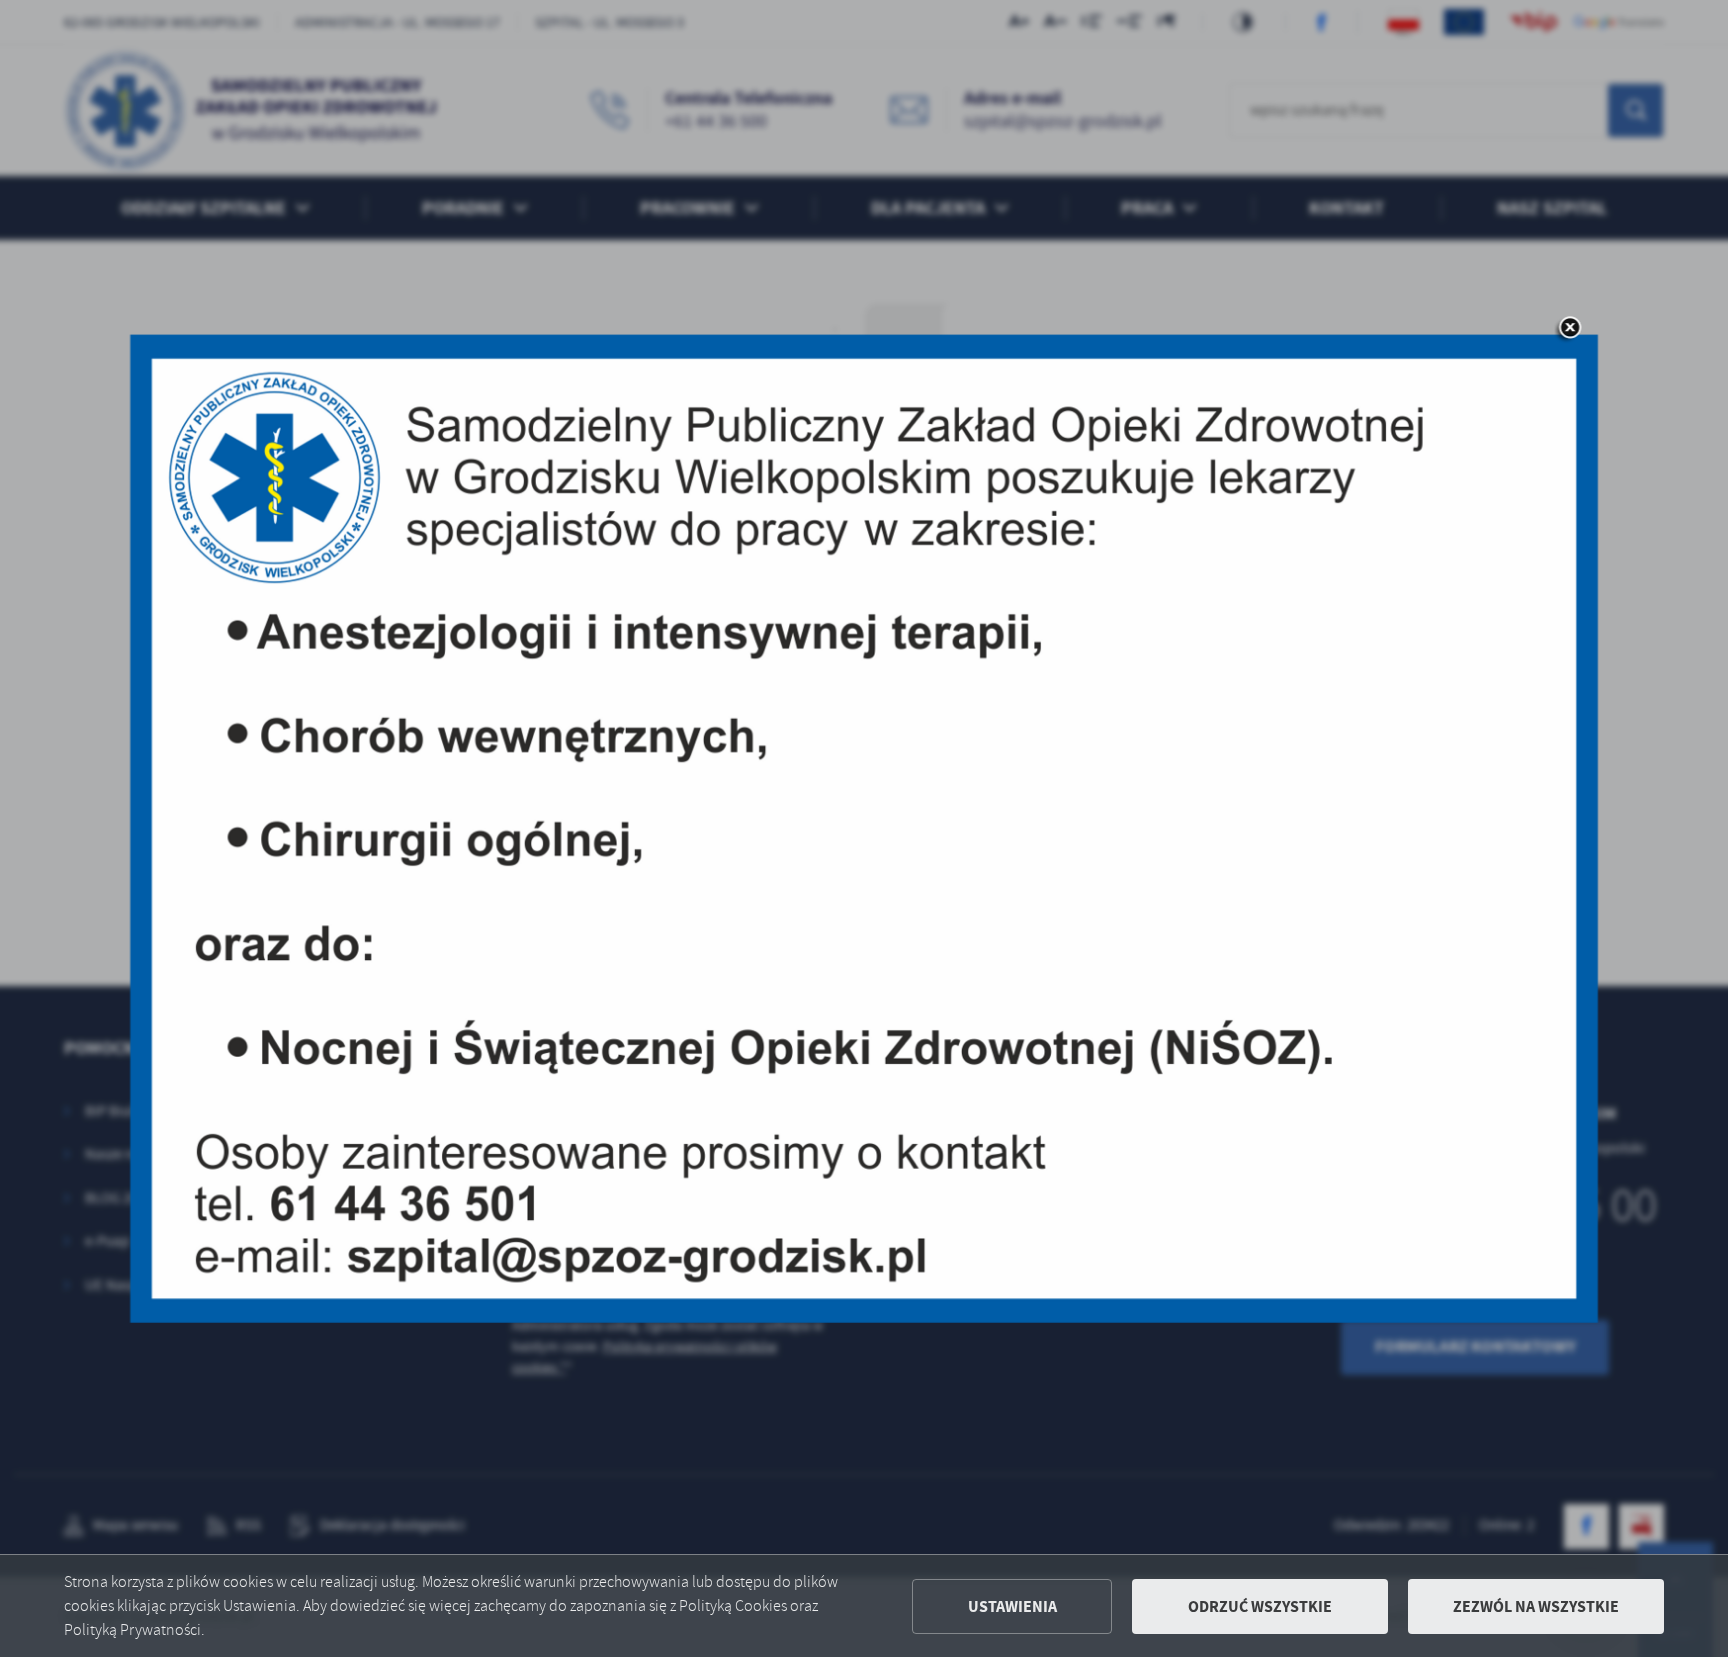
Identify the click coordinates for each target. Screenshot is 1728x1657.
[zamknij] (1570, 329)
